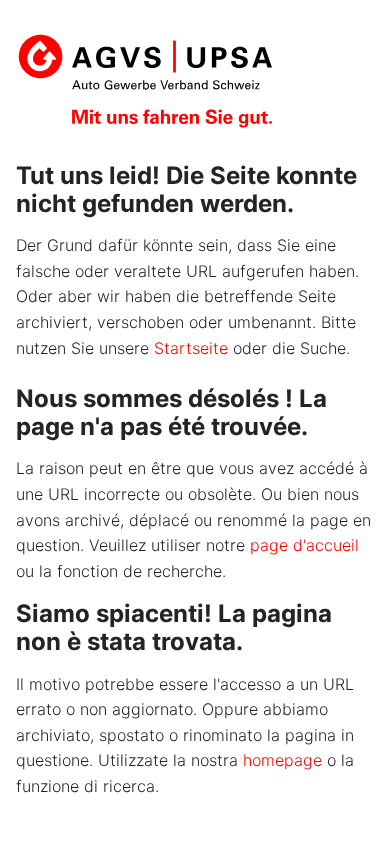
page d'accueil (304, 545)
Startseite (191, 348)
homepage (282, 760)
